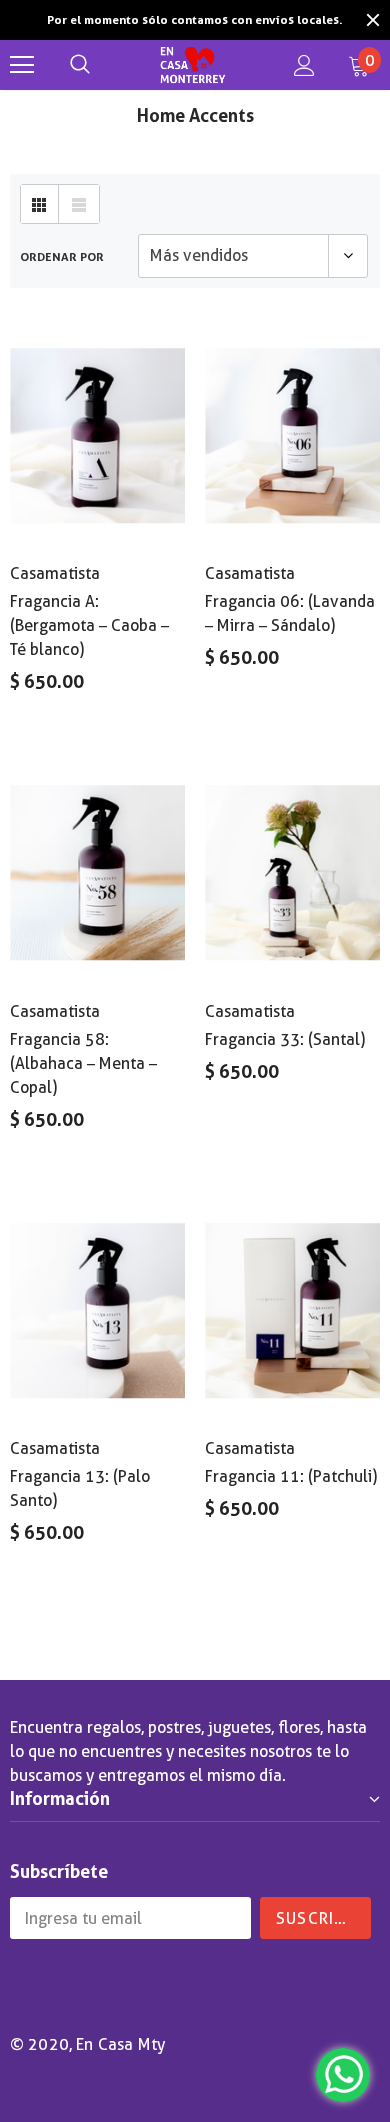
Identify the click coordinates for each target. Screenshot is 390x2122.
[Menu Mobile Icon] (22, 46)
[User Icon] (304, 46)
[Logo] (192, 46)
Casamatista (55, 554)
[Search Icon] (80, 46)
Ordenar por (62, 238)
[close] (373, 10)
